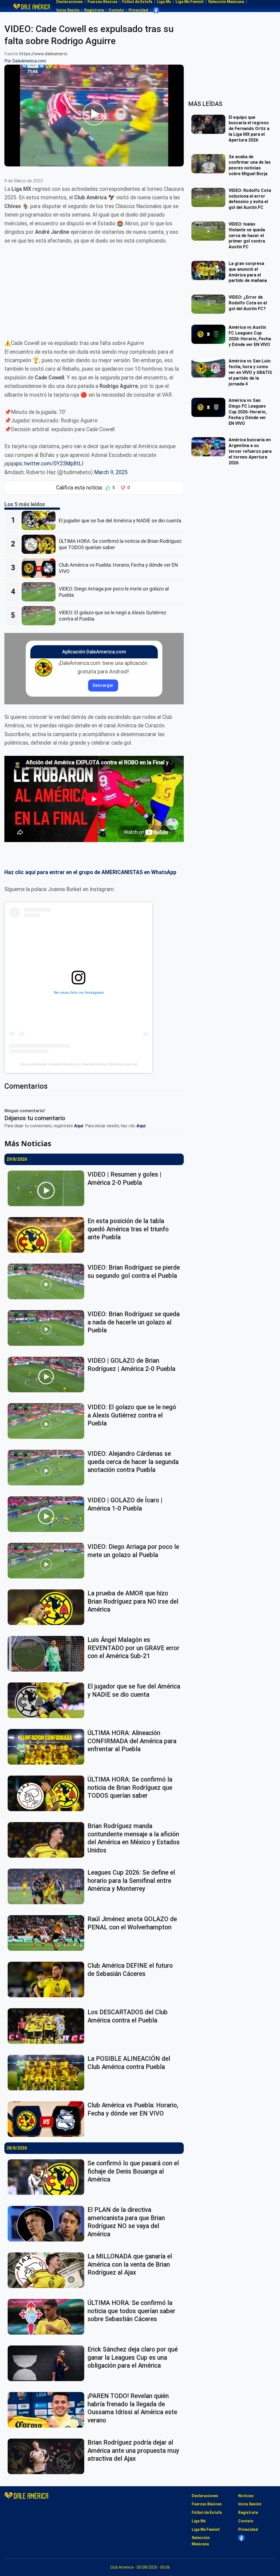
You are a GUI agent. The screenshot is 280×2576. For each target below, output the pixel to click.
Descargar (103, 685)
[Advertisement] (94, 292)
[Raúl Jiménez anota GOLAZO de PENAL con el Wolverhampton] (48, 1933)
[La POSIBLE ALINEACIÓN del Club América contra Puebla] (48, 2073)
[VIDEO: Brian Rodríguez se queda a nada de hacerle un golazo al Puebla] (48, 1328)
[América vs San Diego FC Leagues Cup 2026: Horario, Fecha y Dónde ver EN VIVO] (210, 407)
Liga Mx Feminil (206, 2529)
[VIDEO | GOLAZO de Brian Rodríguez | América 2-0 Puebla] (48, 1375)
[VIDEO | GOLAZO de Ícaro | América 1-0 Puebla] (48, 1514)
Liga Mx (199, 2521)
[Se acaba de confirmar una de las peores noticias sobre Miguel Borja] (210, 164)
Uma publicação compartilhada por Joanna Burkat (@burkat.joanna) (78, 1064)
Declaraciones (205, 2496)
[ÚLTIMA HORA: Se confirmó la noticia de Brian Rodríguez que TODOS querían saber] (40, 544)
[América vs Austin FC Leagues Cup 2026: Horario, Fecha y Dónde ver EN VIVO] (210, 334)
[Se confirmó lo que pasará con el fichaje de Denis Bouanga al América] (48, 2177)
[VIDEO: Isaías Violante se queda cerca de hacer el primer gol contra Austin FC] (210, 231)
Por (25, 61)
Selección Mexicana (201, 2541)
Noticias (246, 2496)
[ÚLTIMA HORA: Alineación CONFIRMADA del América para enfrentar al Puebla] (48, 1747)
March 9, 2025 (111, 472)
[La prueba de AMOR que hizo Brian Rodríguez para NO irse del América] (48, 1607)
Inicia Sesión (68, 10)
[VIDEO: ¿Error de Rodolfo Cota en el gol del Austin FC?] (210, 304)
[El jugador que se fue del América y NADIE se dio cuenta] (40, 520)
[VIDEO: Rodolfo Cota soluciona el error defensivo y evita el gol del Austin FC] (210, 197)
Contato (116, 10)
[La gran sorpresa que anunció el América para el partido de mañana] (210, 270)
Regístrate (94, 10)
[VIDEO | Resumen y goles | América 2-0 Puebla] (48, 1188)
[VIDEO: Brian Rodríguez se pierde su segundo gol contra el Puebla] (48, 1281)
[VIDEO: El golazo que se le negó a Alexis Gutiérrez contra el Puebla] (40, 616)
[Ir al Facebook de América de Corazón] (156, 10)
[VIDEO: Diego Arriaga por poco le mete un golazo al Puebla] (40, 592)
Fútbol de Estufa (207, 2512)
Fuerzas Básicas (207, 2504)
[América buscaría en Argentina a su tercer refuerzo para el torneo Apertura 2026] (210, 447)
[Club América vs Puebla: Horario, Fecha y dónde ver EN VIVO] (40, 568)
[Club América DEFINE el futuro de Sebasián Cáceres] (48, 1979)
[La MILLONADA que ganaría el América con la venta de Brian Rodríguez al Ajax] (48, 2270)
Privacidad (138, 10)
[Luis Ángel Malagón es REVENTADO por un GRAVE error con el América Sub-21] (48, 1654)
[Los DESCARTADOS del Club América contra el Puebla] (48, 2026)
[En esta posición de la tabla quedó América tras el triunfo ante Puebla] (48, 1235)
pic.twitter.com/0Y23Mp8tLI (49, 464)
